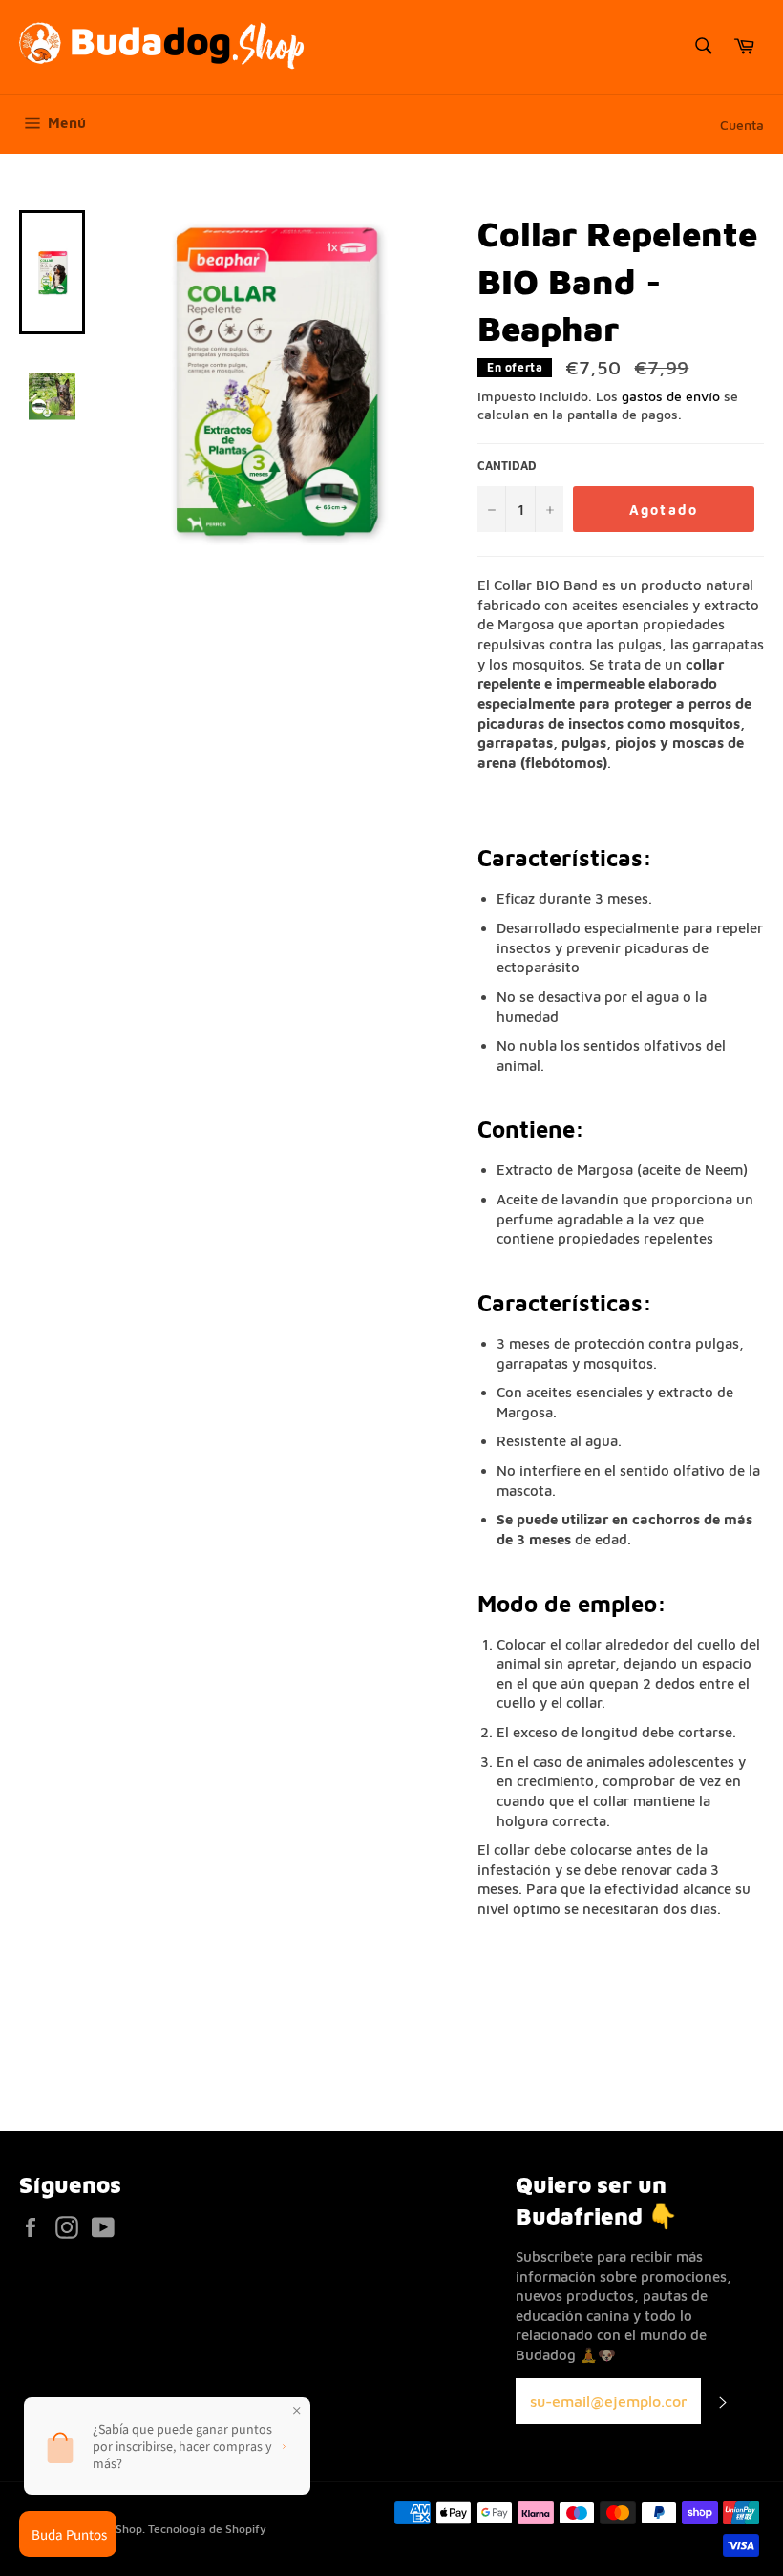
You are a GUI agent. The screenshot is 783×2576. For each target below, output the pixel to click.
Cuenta (742, 125)
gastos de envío (671, 396)
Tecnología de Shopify (207, 2529)
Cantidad (507, 466)
